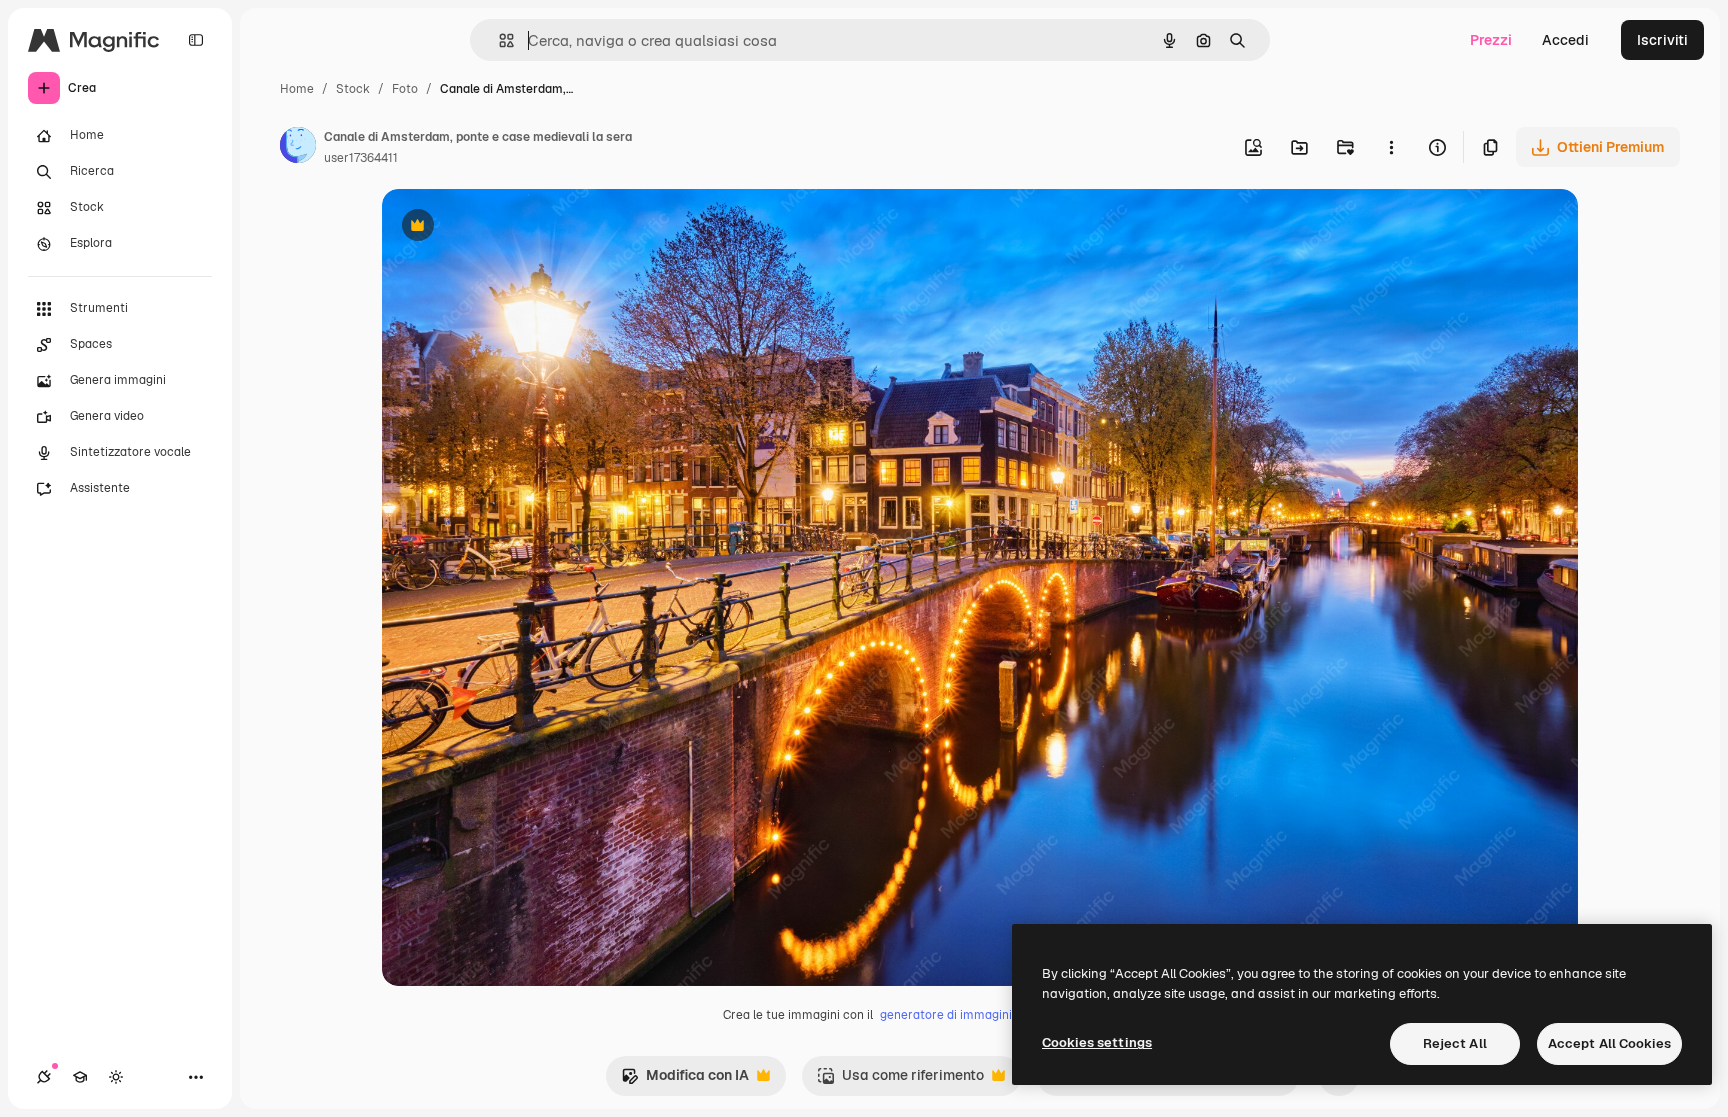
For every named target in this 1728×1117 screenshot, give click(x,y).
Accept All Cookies (1609, 1043)
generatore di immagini (946, 1015)
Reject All (1455, 1043)
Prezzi (1491, 40)
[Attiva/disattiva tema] (116, 1077)
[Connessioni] (44, 1077)
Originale (514, 227)
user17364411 (361, 158)
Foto (405, 89)
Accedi (1565, 40)
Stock (353, 89)
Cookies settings (1097, 1042)
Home (297, 89)
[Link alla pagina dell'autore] (298, 148)
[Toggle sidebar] (196, 40)
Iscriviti (1662, 40)
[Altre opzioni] (1391, 147)
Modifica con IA (685, 1080)
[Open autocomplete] (498, 40)
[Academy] (80, 1077)
